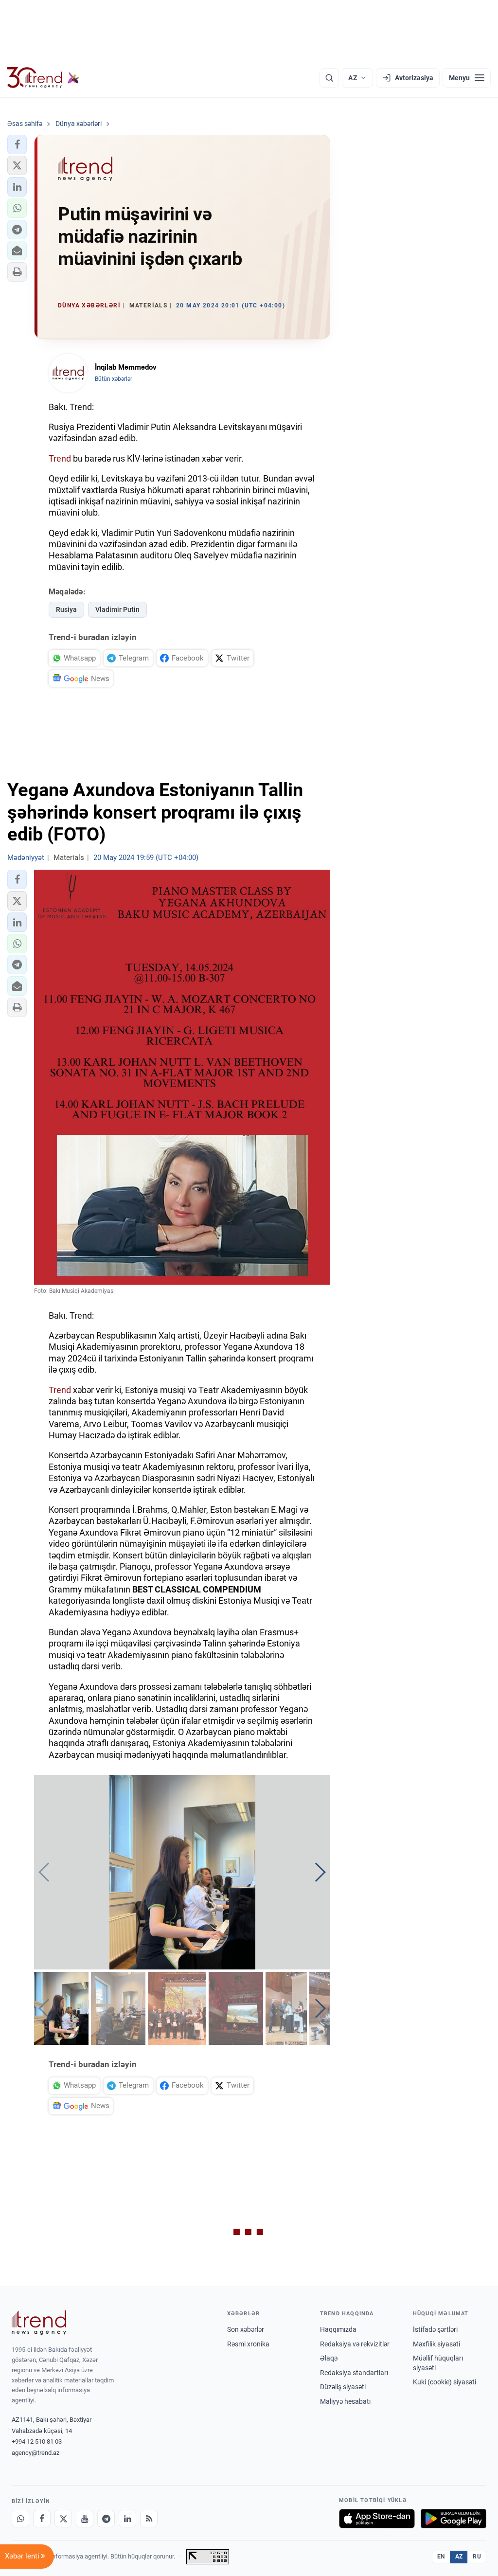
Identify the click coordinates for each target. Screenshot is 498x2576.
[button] (17, 144)
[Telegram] (106, 2519)
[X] (63, 2519)
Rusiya (66, 609)
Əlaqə (329, 2358)
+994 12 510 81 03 (37, 2442)
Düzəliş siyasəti (343, 2387)
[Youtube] (85, 2519)
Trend (60, 458)
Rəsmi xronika (248, 2344)
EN (441, 2557)
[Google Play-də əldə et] (454, 2519)
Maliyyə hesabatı (345, 2401)
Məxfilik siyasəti (436, 2344)
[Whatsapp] (20, 2519)
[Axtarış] (329, 78)
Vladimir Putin (117, 609)
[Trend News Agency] (39, 2323)
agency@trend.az (36, 2453)
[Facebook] (42, 2519)
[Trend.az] (43, 78)
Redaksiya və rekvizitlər (355, 2344)
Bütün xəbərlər (114, 379)
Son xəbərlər (246, 2329)
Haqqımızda (338, 2329)
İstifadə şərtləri (435, 2329)
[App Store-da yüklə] (377, 2519)
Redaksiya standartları (354, 2373)
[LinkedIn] (127, 2519)
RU (477, 2557)
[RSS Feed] (149, 2519)
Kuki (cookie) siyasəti (445, 2382)
